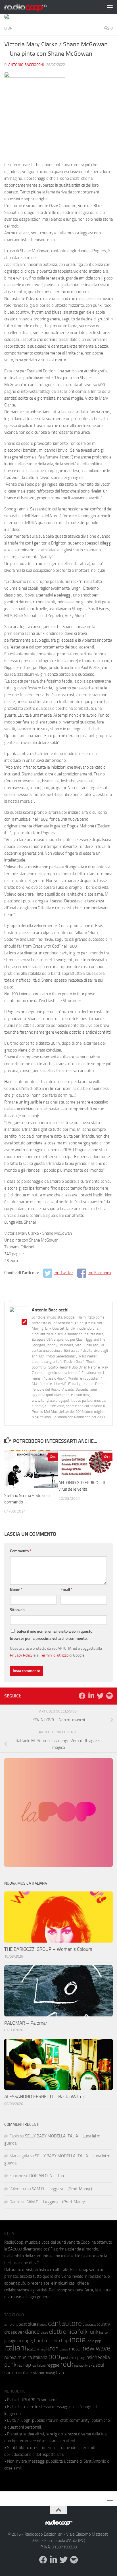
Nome (16, 1590)
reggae (53, 2365)
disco (44, 2333)
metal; (75, 2349)
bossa (43, 2325)
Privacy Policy (21, 1655)
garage (10, 2341)
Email (67, 1590)
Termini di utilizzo (54, 1655)
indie (78, 2339)
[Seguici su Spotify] (109, 1696)
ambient (11, 2324)
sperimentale (18, 2373)
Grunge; (25, 2341)
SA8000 (15, 2249)
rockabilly (81, 2366)
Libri (9, 28)
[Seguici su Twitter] (100, 1696)
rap (27, 2365)
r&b (20, 2365)
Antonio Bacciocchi (26, 65)
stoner (39, 2373)
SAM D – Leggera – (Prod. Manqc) (62, 2189)
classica (89, 2324)
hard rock (43, 2341)
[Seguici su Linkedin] (91, 1696)
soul (100, 2365)
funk (93, 2332)
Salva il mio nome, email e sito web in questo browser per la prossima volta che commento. (51, 1635)
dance (32, 2332)
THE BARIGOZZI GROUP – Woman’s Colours (48, 1949)
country (103, 2324)
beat (23, 2324)
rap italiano (39, 2366)
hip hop (61, 2341)
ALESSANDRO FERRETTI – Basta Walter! (45, 2097)
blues (33, 2324)
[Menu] (110, 7)
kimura (41, 2349)
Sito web (17, 1610)
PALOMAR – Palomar (26, 2023)
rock (67, 2364)
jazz (31, 2349)
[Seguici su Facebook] (82, 1696)
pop (54, 2356)
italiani (15, 2348)
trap (60, 2373)
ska (92, 2365)
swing (50, 2373)
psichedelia (98, 2357)
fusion (104, 2332)
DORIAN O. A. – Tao (47, 2176)
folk (83, 2332)
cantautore (65, 2323)
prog (81, 2358)
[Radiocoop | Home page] (33, 7)
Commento (21, 1551)
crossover (14, 2332)
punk (10, 2365)
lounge (63, 2349)
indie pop (94, 2341)
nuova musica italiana (26, 2357)
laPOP (52, 2349)
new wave (96, 2348)
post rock (69, 2358)
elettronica (63, 2332)
